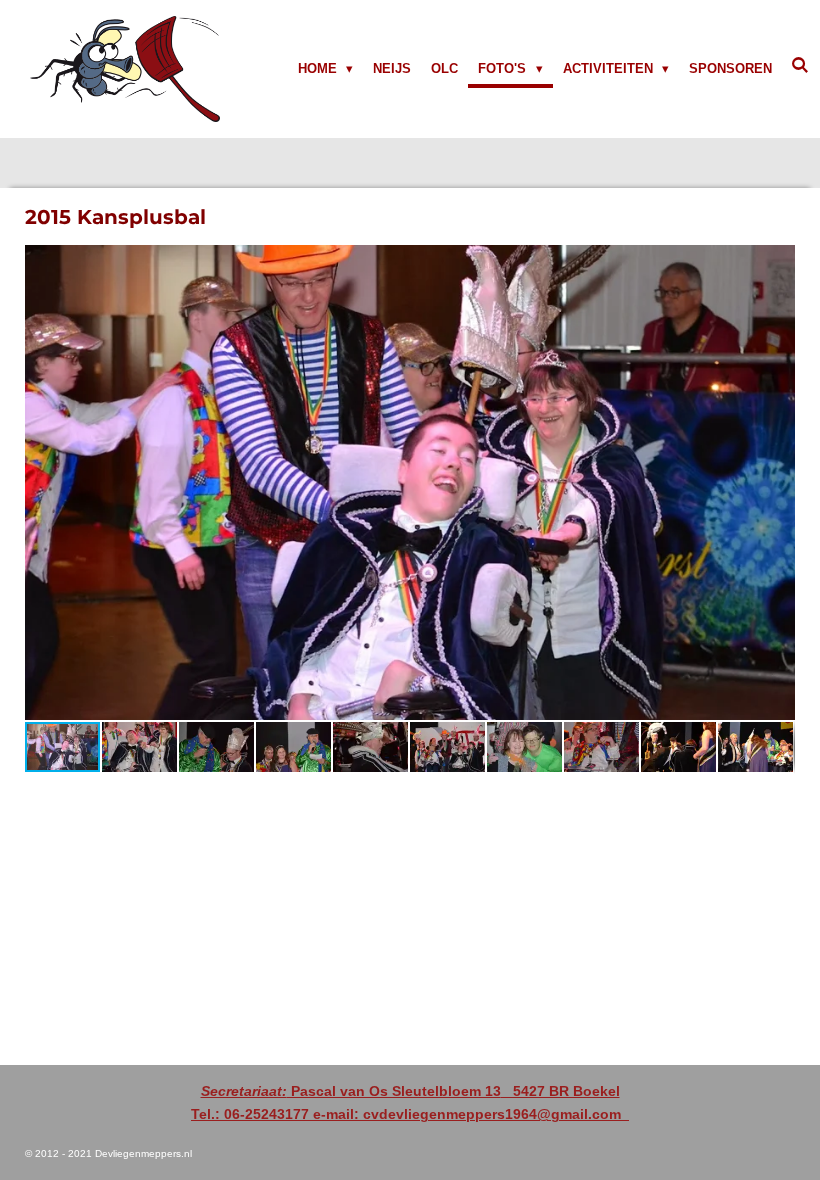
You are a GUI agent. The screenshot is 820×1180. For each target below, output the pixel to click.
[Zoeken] (801, 65)
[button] (777, 263)
